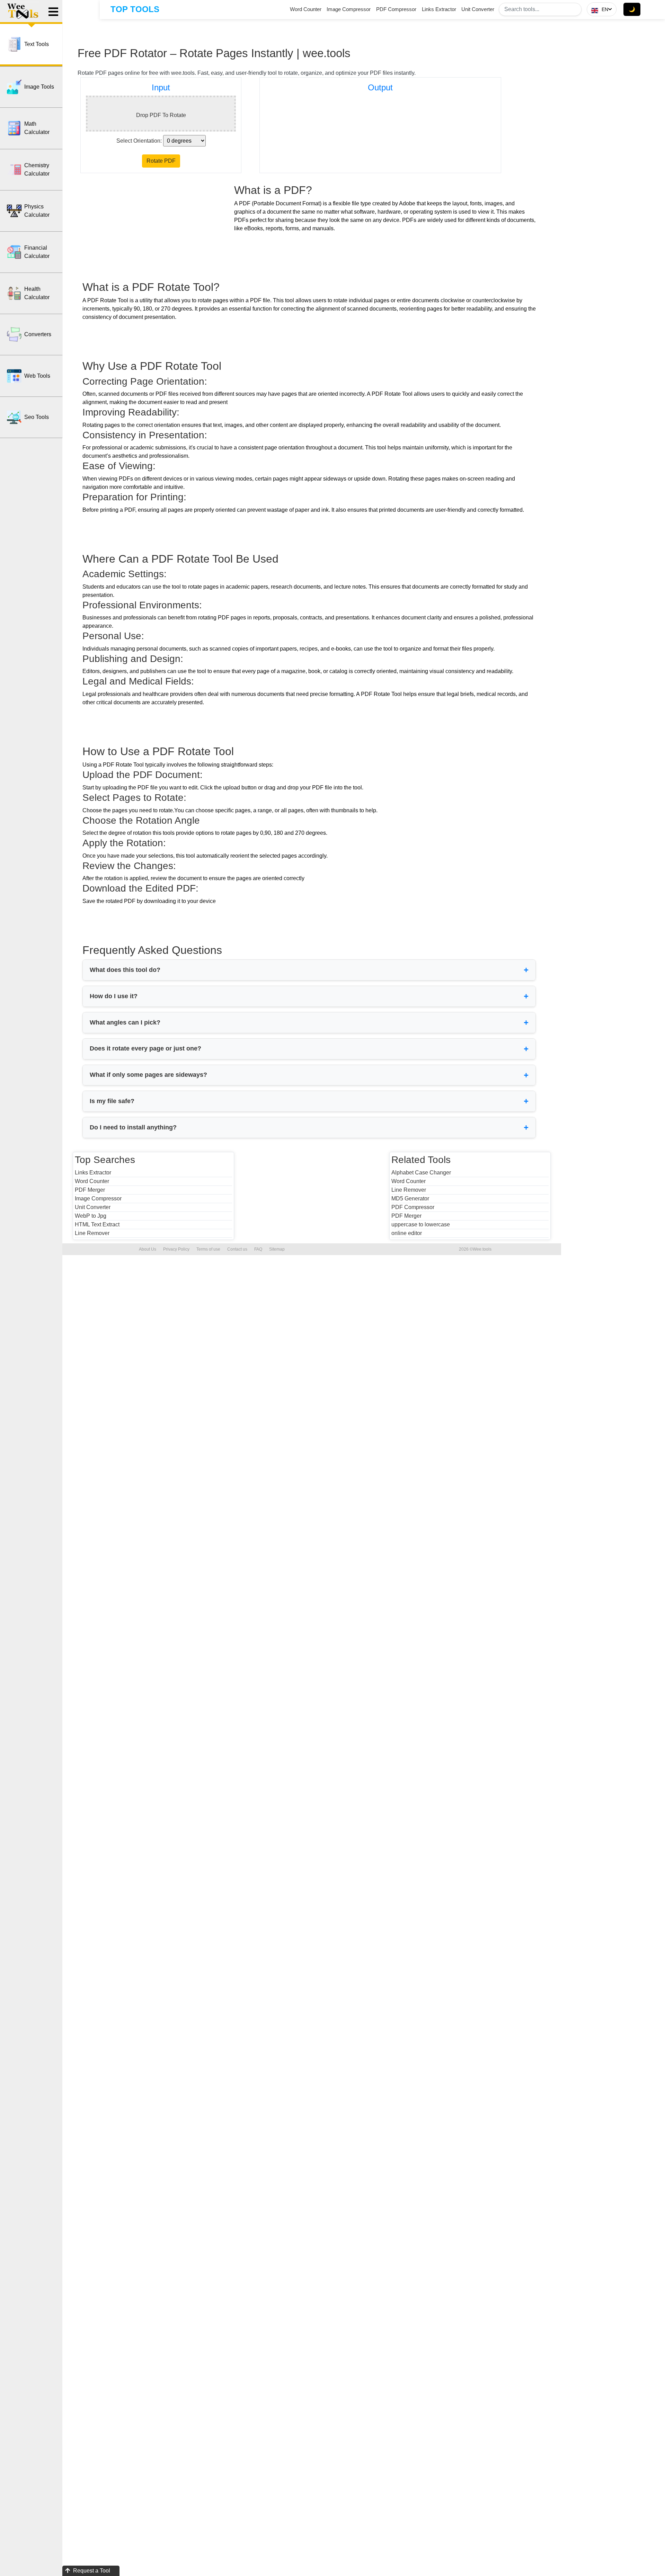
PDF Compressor (396, 9)
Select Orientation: (139, 141)
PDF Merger (90, 1190)
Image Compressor (349, 9)
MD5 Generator (410, 1198)
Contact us (237, 1249)
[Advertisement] (160, 227)
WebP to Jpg (91, 1216)
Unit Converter (478, 9)
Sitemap (277, 1249)
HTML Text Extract (97, 1224)
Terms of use (208, 1249)
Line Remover (92, 1233)
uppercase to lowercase (421, 1224)
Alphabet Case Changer (421, 1173)
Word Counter (306, 9)
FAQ (258, 1249)
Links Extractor (439, 9)
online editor (407, 1233)
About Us (148, 1249)
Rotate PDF (161, 161)
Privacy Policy (176, 1249)
